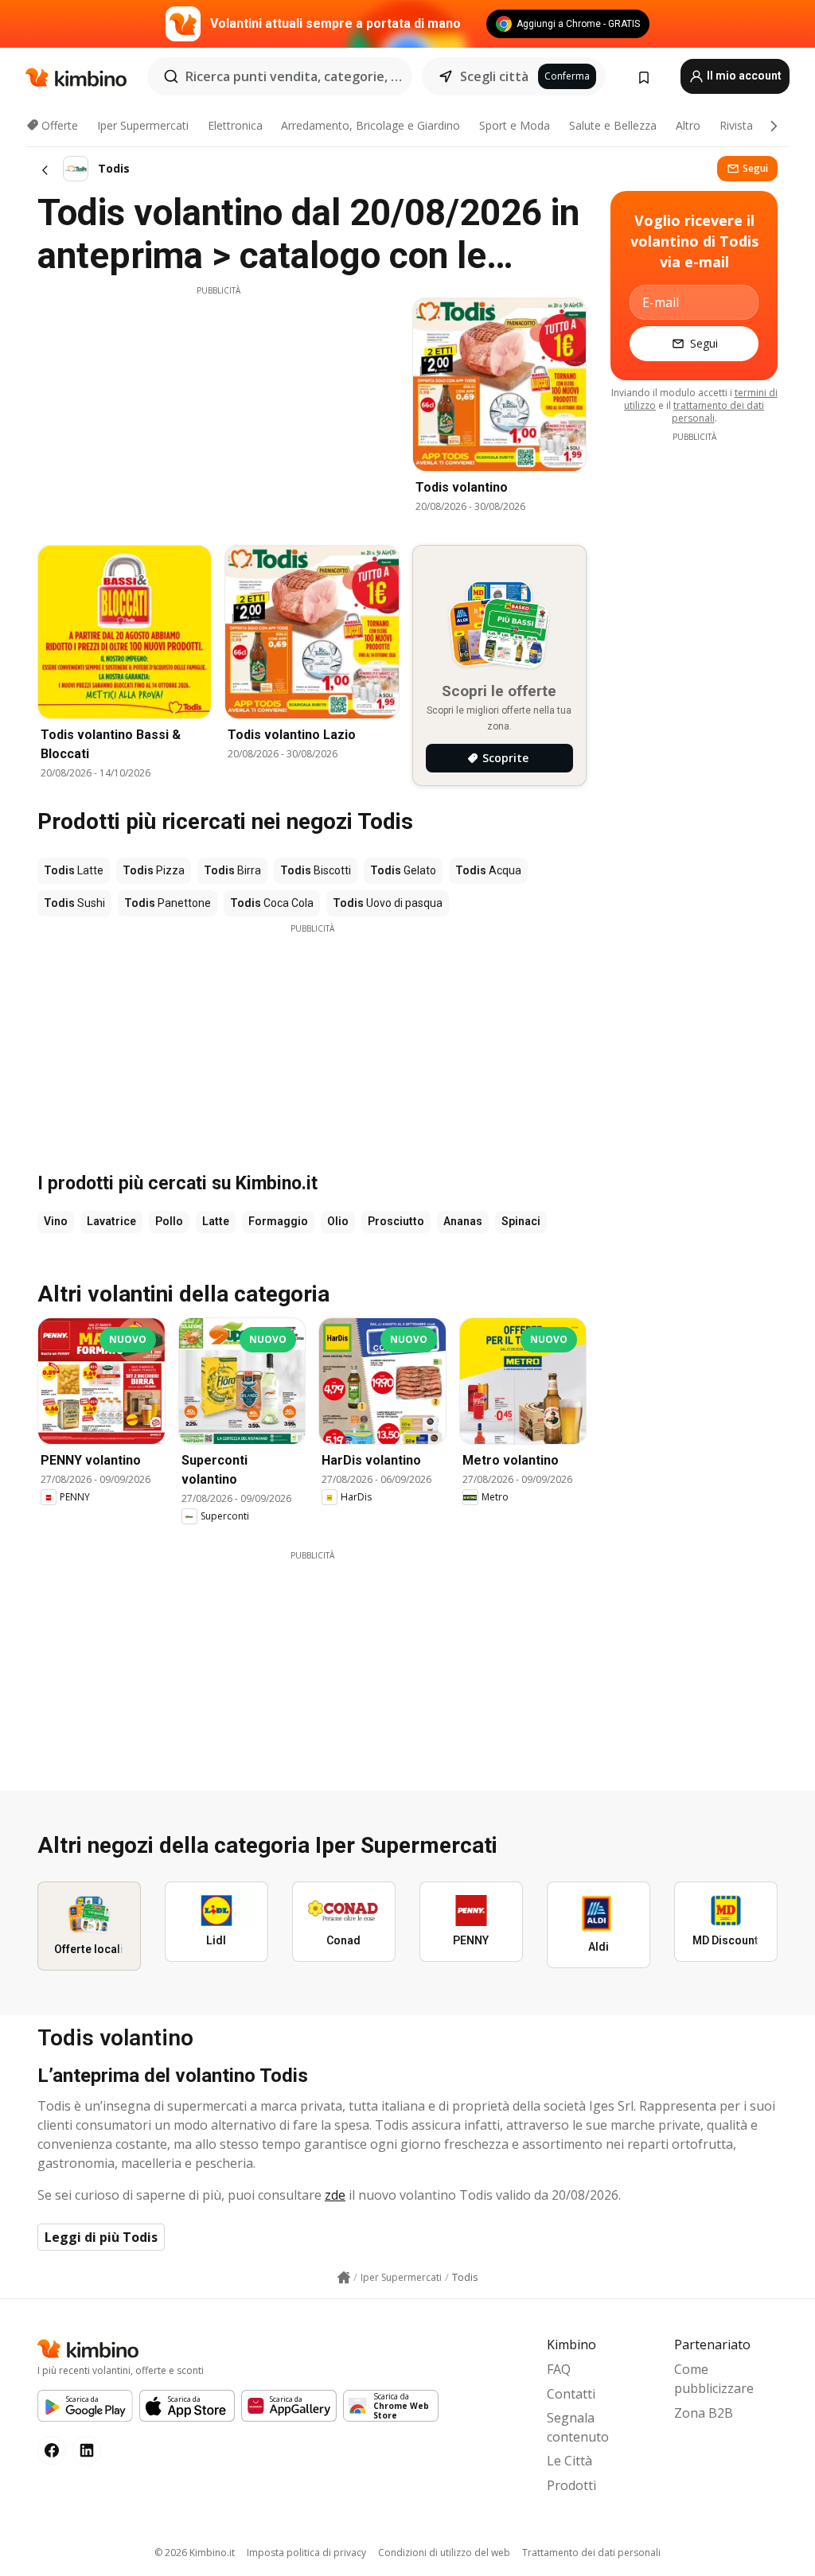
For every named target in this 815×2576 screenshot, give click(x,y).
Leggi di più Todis (101, 2237)
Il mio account (743, 76)
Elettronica (235, 125)
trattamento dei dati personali (718, 412)
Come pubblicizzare (714, 2379)
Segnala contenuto (578, 2427)
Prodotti (571, 2485)
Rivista (736, 125)
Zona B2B (704, 2413)
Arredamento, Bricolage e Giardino (370, 125)
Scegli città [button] (494, 76)
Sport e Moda (515, 125)
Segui (755, 168)
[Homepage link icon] (344, 2278)
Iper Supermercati (143, 125)
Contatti (571, 2394)
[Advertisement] (218, 408)
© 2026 (195, 2553)
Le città (569, 2461)
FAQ (559, 2369)
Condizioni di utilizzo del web (444, 2553)
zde (335, 2195)
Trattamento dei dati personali (591, 2553)
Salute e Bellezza (613, 125)
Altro (688, 125)
